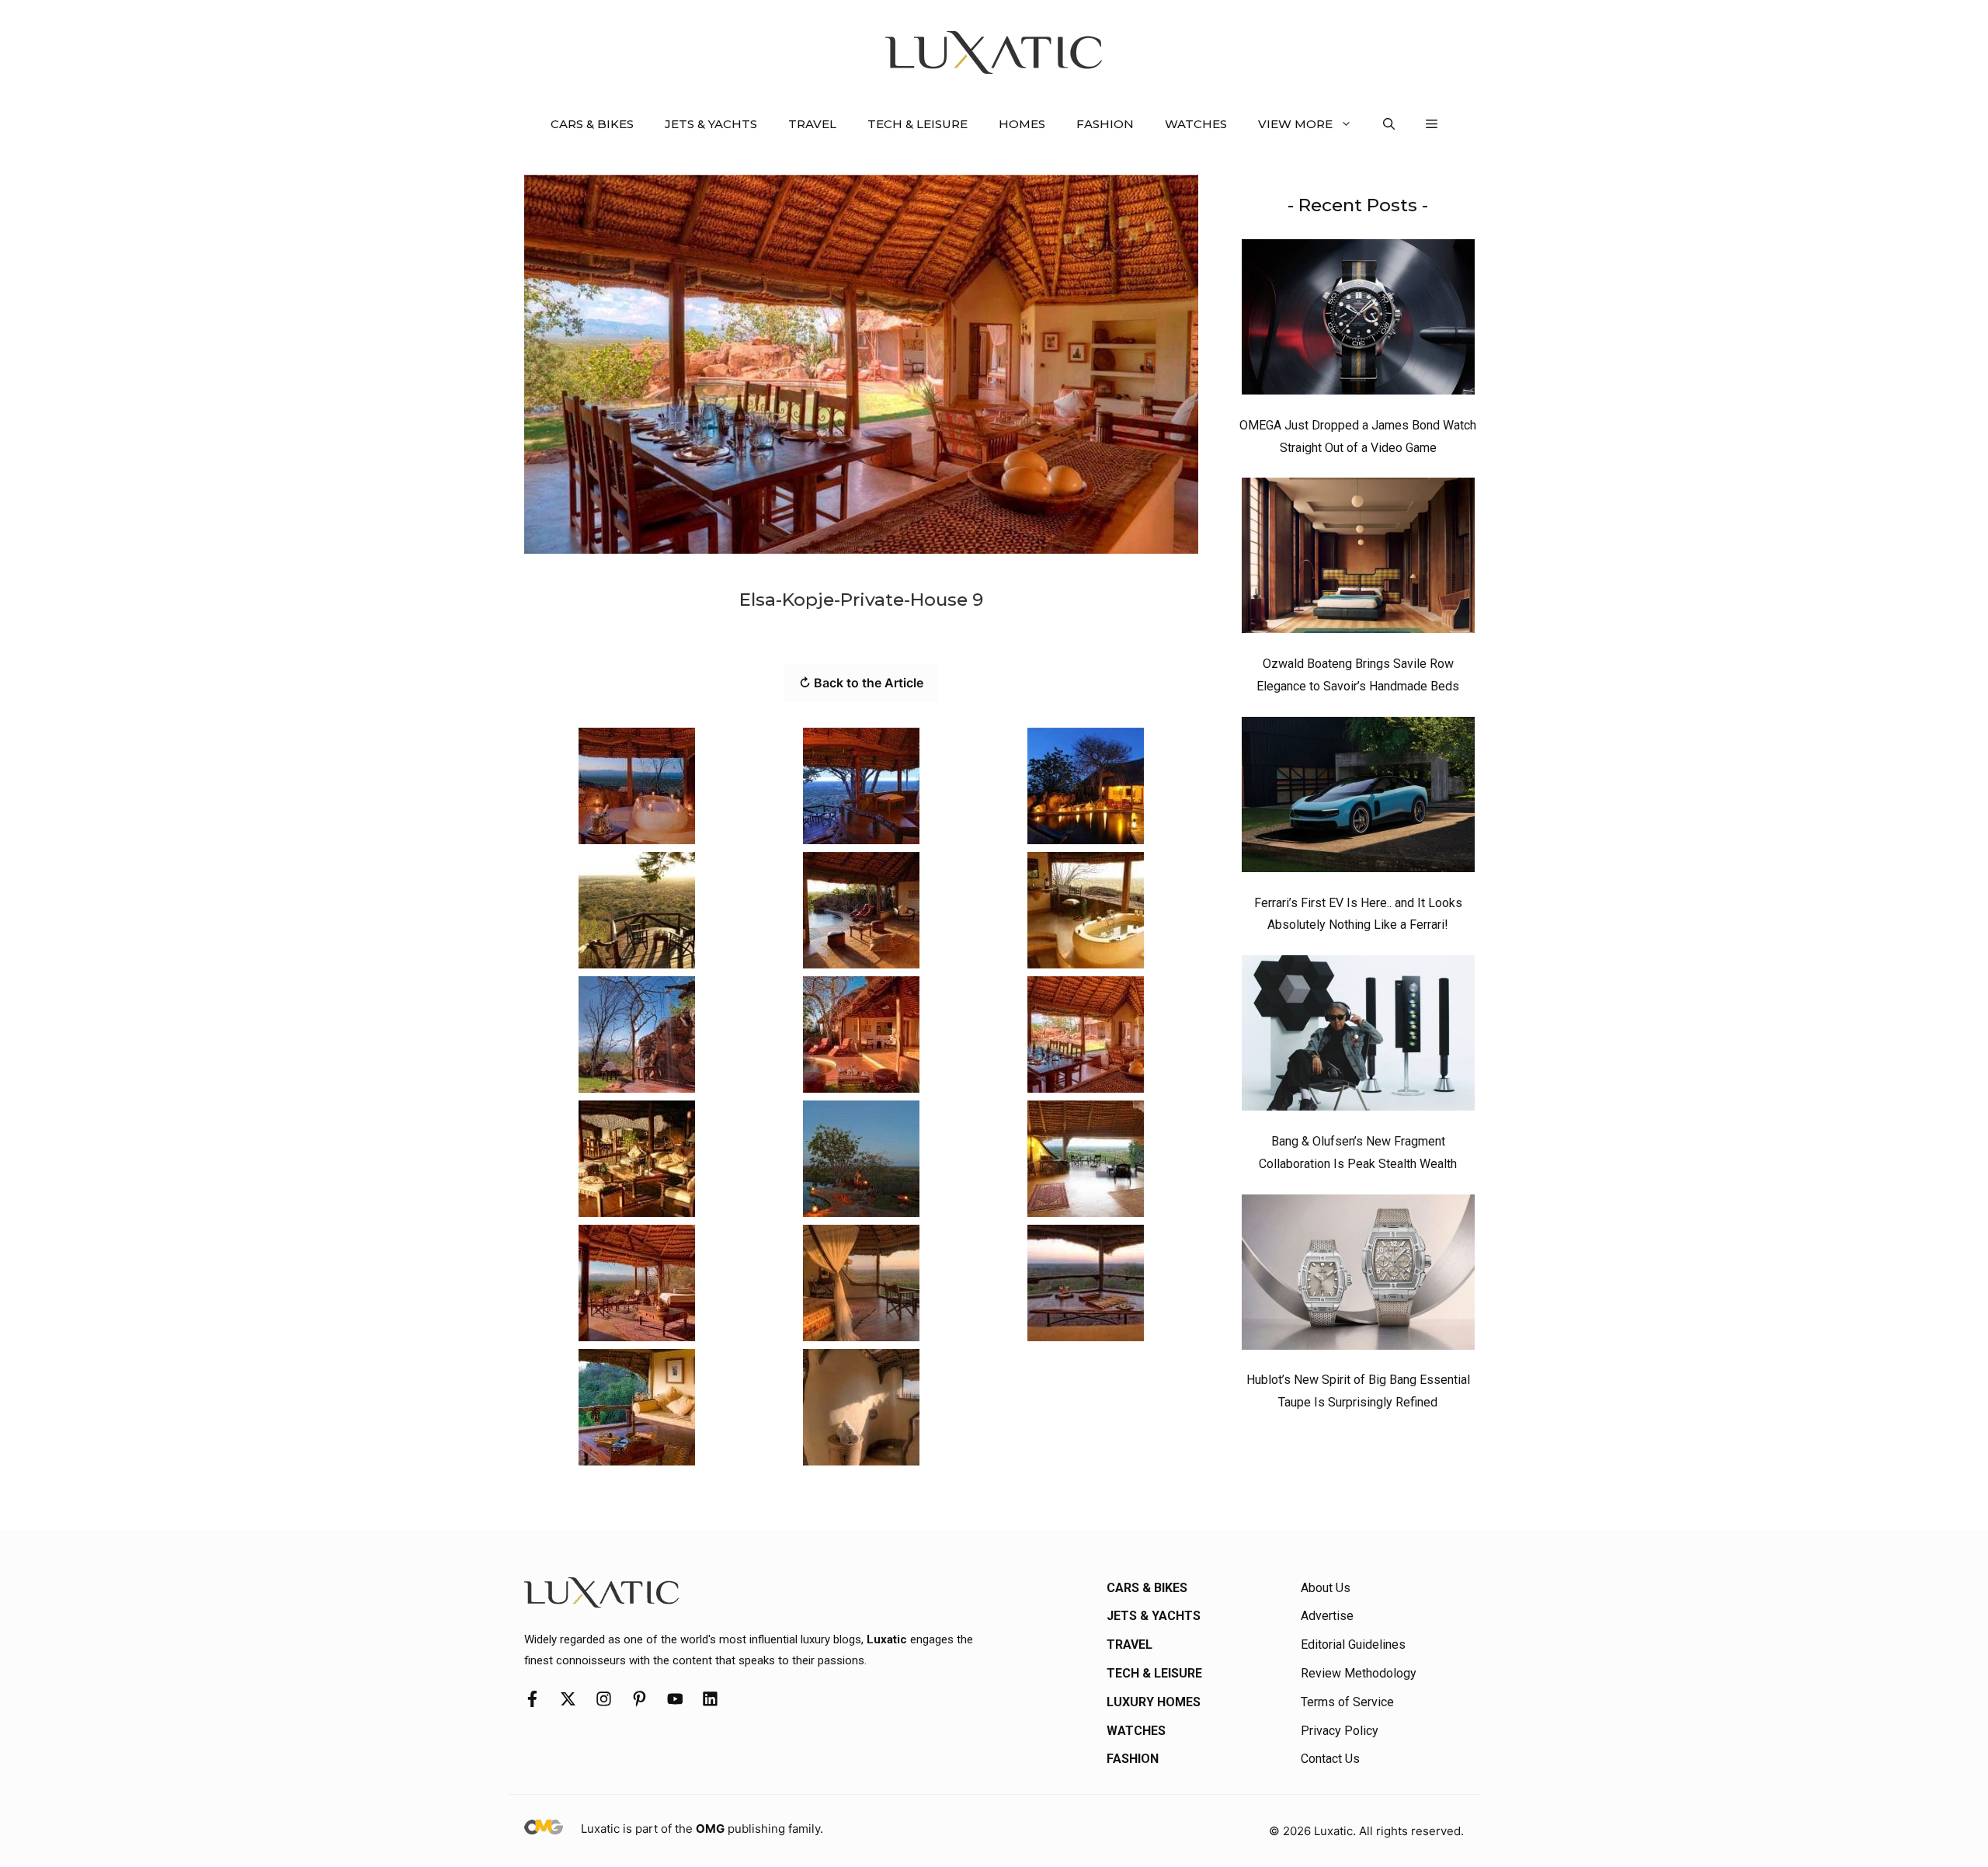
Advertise (1327, 1616)
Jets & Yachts (711, 124)
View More (1295, 124)
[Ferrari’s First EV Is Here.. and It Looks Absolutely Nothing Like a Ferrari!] (1358, 798)
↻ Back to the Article (861, 683)
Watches (1196, 124)
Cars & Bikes (592, 124)
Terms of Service (1347, 1702)
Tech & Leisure (918, 124)
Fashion (1105, 124)
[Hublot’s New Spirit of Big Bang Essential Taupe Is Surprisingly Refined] (1358, 1276)
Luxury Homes (1154, 1702)
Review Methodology (1359, 1673)
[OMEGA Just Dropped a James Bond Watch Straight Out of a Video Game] (1358, 321)
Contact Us (1330, 1759)
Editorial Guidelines (1353, 1644)
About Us (1326, 1588)
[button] (1389, 124)
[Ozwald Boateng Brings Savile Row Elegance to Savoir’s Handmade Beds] (1358, 559)
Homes (1022, 124)
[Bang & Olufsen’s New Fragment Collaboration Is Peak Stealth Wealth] (1358, 1037)
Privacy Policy (1340, 1731)
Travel (812, 124)
